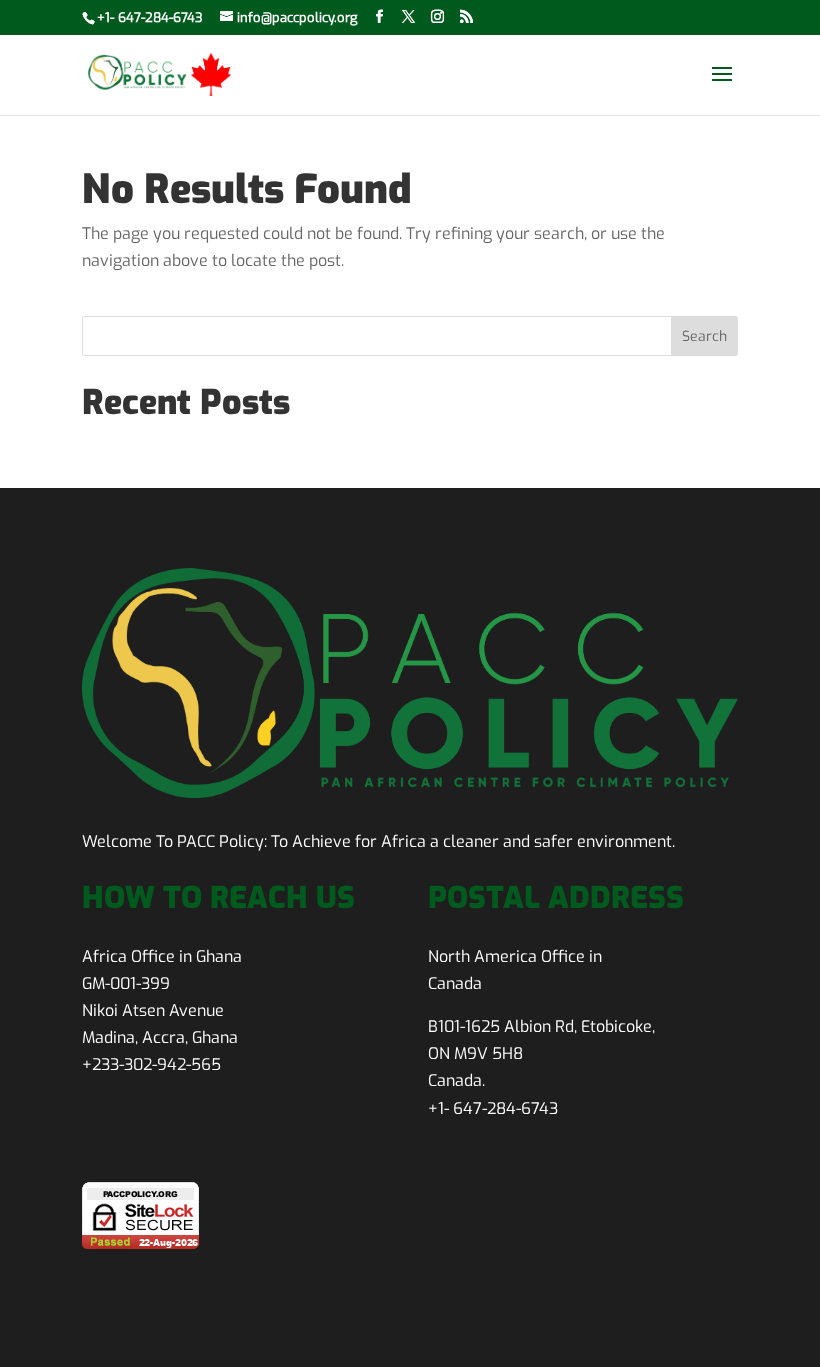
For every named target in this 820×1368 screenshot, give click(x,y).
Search (704, 336)
